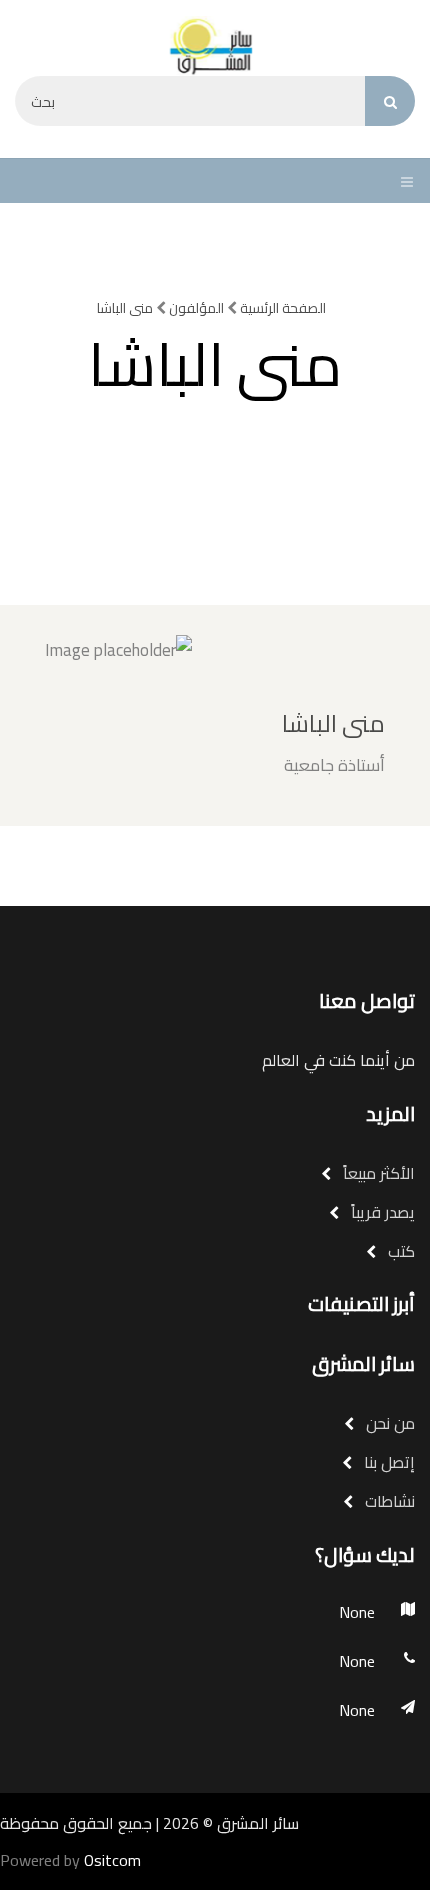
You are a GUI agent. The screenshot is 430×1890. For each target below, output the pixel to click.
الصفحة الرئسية (281, 308)
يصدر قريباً (381, 1212)
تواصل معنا (367, 1000)
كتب (399, 1251)
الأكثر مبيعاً (377, 1173)
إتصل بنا (387, 1462)
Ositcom (112, 1860)
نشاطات (388, 1501)
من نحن (388, 1423)
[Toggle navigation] (402, 181)
